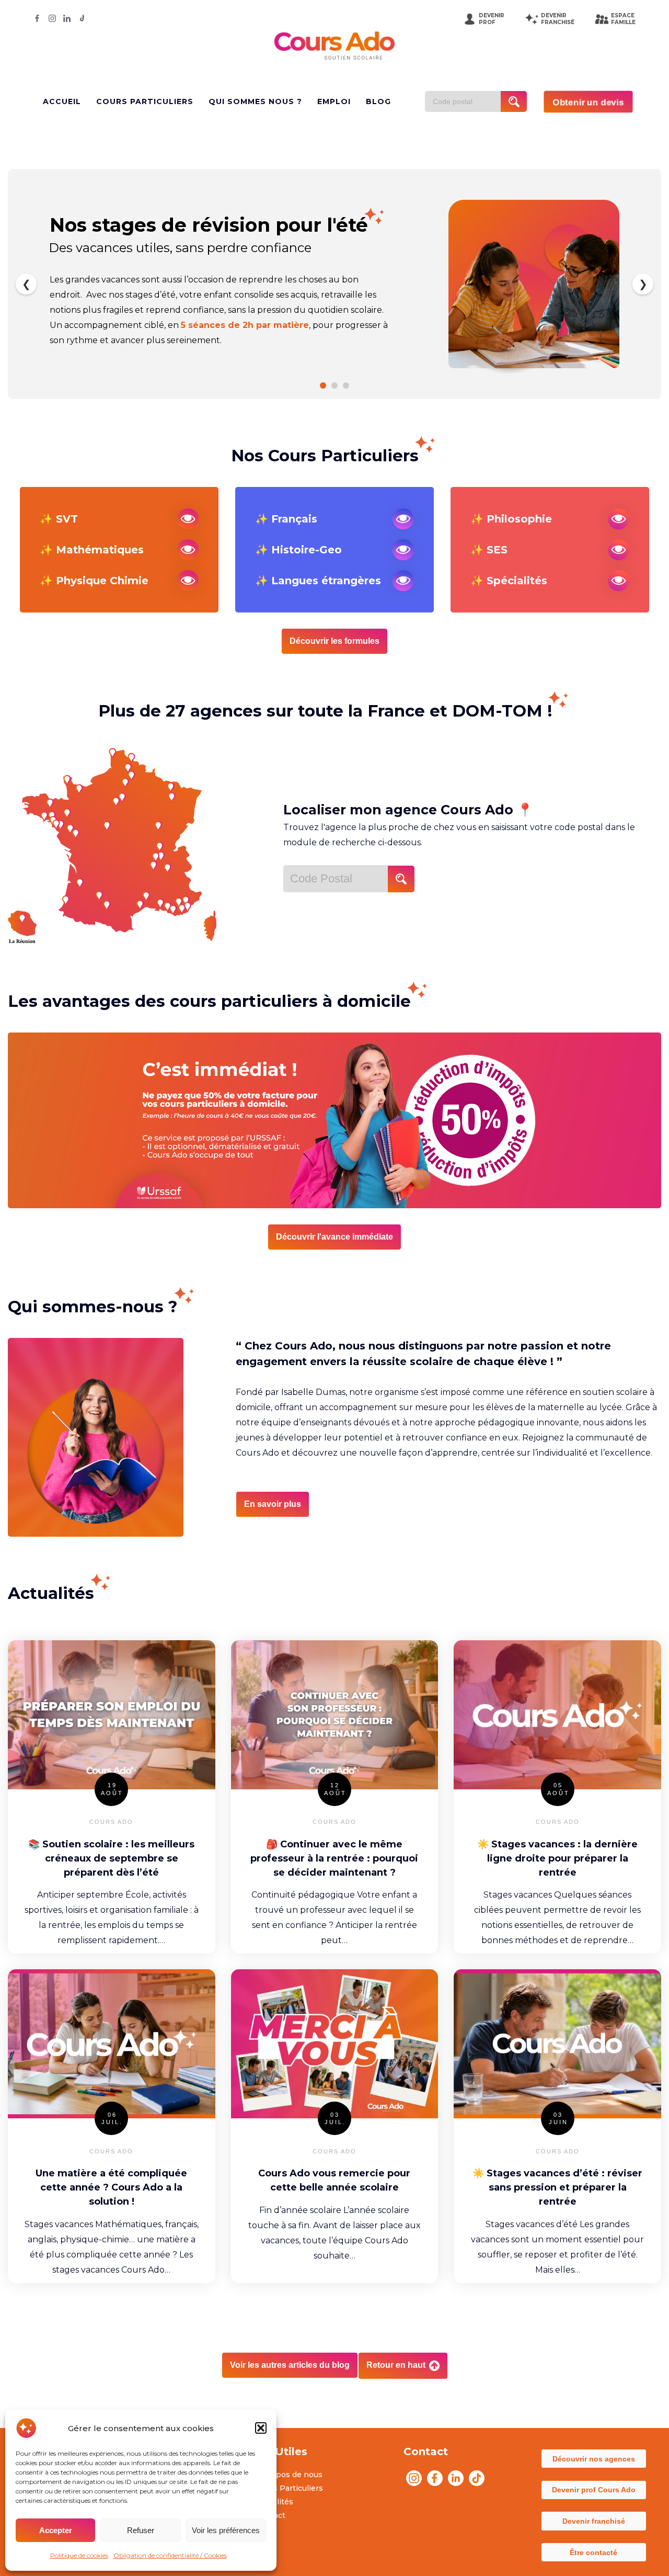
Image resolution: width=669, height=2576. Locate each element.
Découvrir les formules (334, 641)
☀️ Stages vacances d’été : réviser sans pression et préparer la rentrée (557, 2187)
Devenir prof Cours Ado (594, 2490)
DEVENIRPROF (492, 19)
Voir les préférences (226, 2530)
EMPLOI (334, 101)
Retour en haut (397, 2365)
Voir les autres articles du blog (290, 2365)
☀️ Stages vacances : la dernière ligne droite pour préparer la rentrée (557, 1858)
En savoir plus (273, 1504)
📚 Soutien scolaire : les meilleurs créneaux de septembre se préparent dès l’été (111, 1858)
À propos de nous (289, 2475)
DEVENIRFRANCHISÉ (558, 19)
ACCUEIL (62, 101)
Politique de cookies (79, 2555)
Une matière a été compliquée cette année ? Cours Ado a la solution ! (111, 2187)
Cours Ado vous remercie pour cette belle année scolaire (334, 2180)
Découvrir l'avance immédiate (334, 1237)
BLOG (378, 101)
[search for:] (467, 101)
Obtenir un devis (588, 102)
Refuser (141, 2530)
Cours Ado (111, 1822)
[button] (261, 2428)
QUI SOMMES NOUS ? (255, 101)
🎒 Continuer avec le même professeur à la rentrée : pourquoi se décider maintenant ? (334, 1858)
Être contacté (593, 2552)
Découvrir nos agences (594, 2459)
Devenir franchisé (594, 2521)
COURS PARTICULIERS (145, 101)
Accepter (56, 2530)
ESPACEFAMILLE (623, 19)
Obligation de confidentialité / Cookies (170, 2555)
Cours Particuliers (289, 2488)
